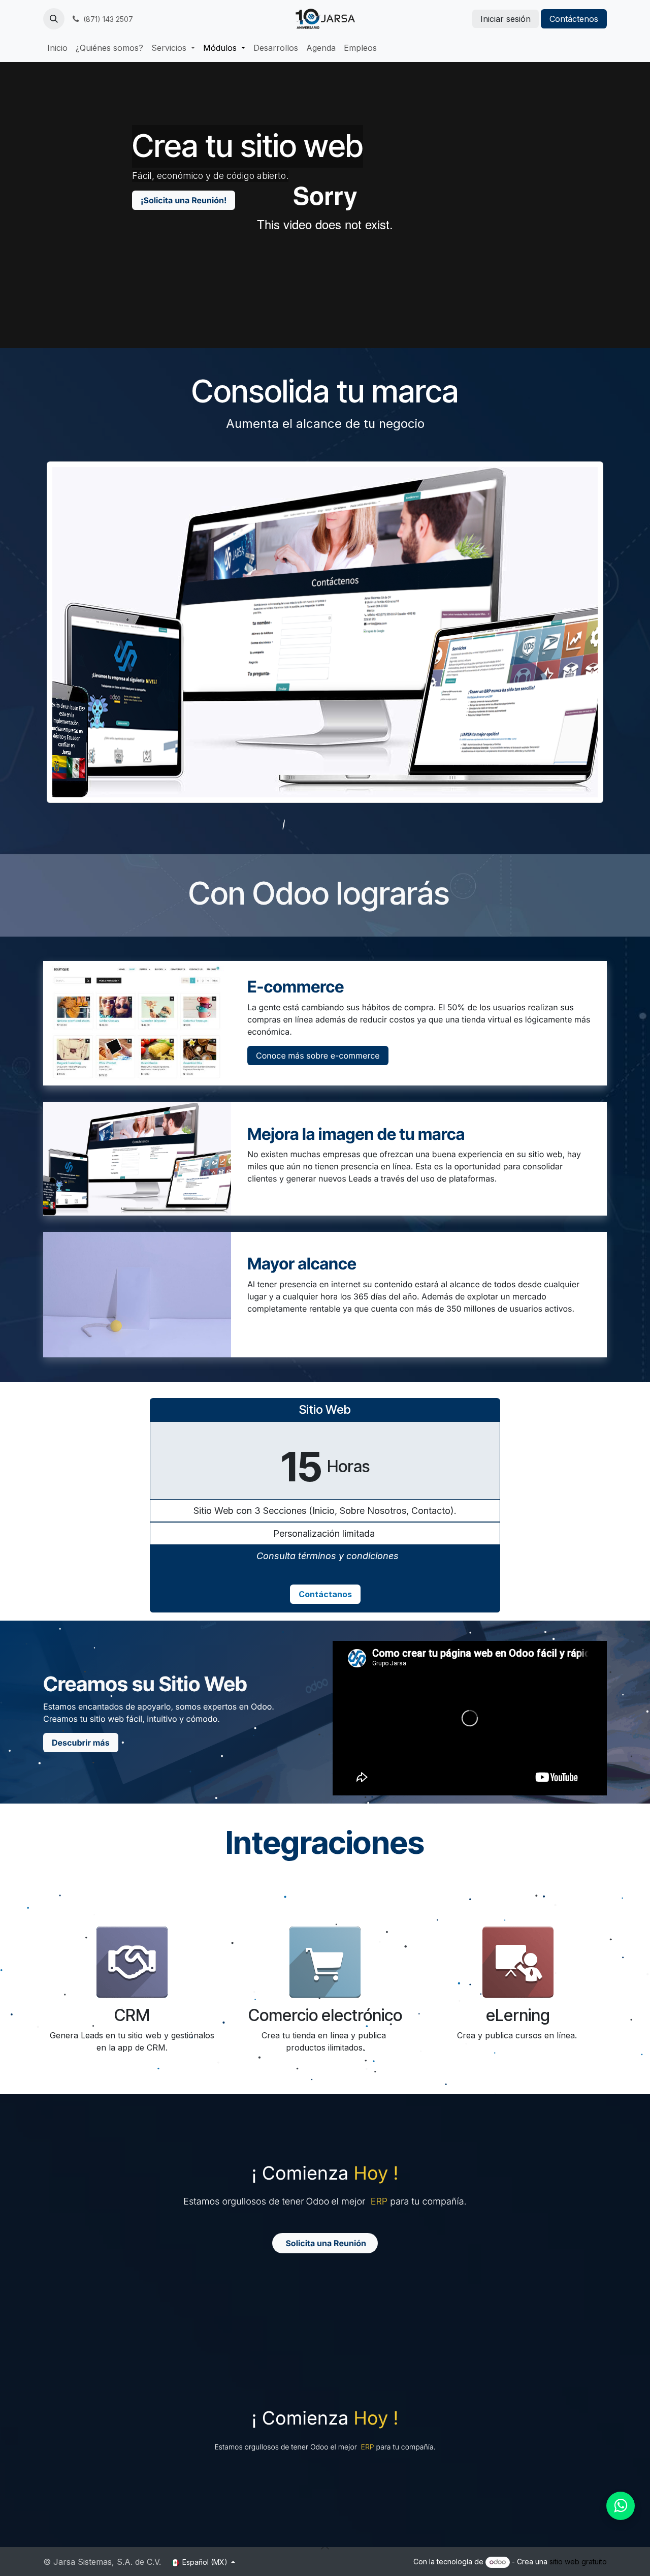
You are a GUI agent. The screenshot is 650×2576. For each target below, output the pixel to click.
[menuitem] (57, 48)
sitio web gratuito (578, 2562)
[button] (54, 19)
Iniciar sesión (506, 19)
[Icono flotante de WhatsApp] (621, 2506)
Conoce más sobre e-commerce (318, 1056)
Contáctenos (574, 19)
